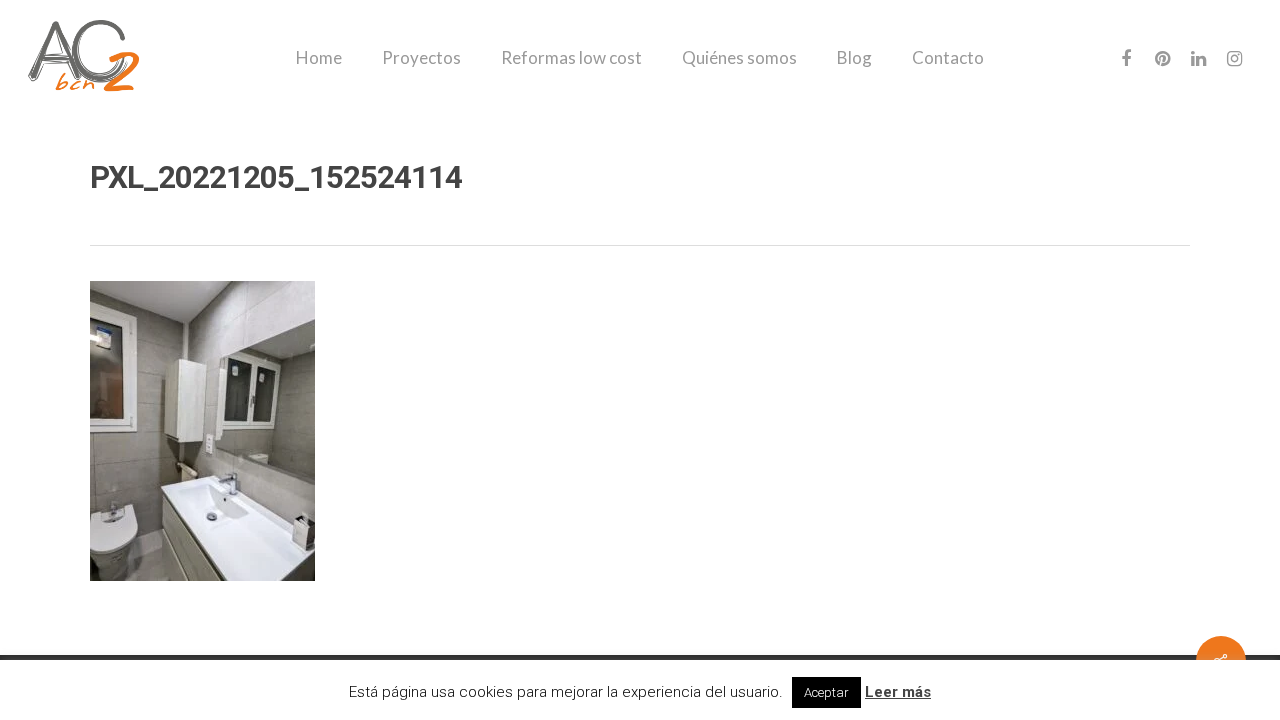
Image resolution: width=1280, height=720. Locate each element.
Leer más (898, 692)
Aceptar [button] (826, 692)
